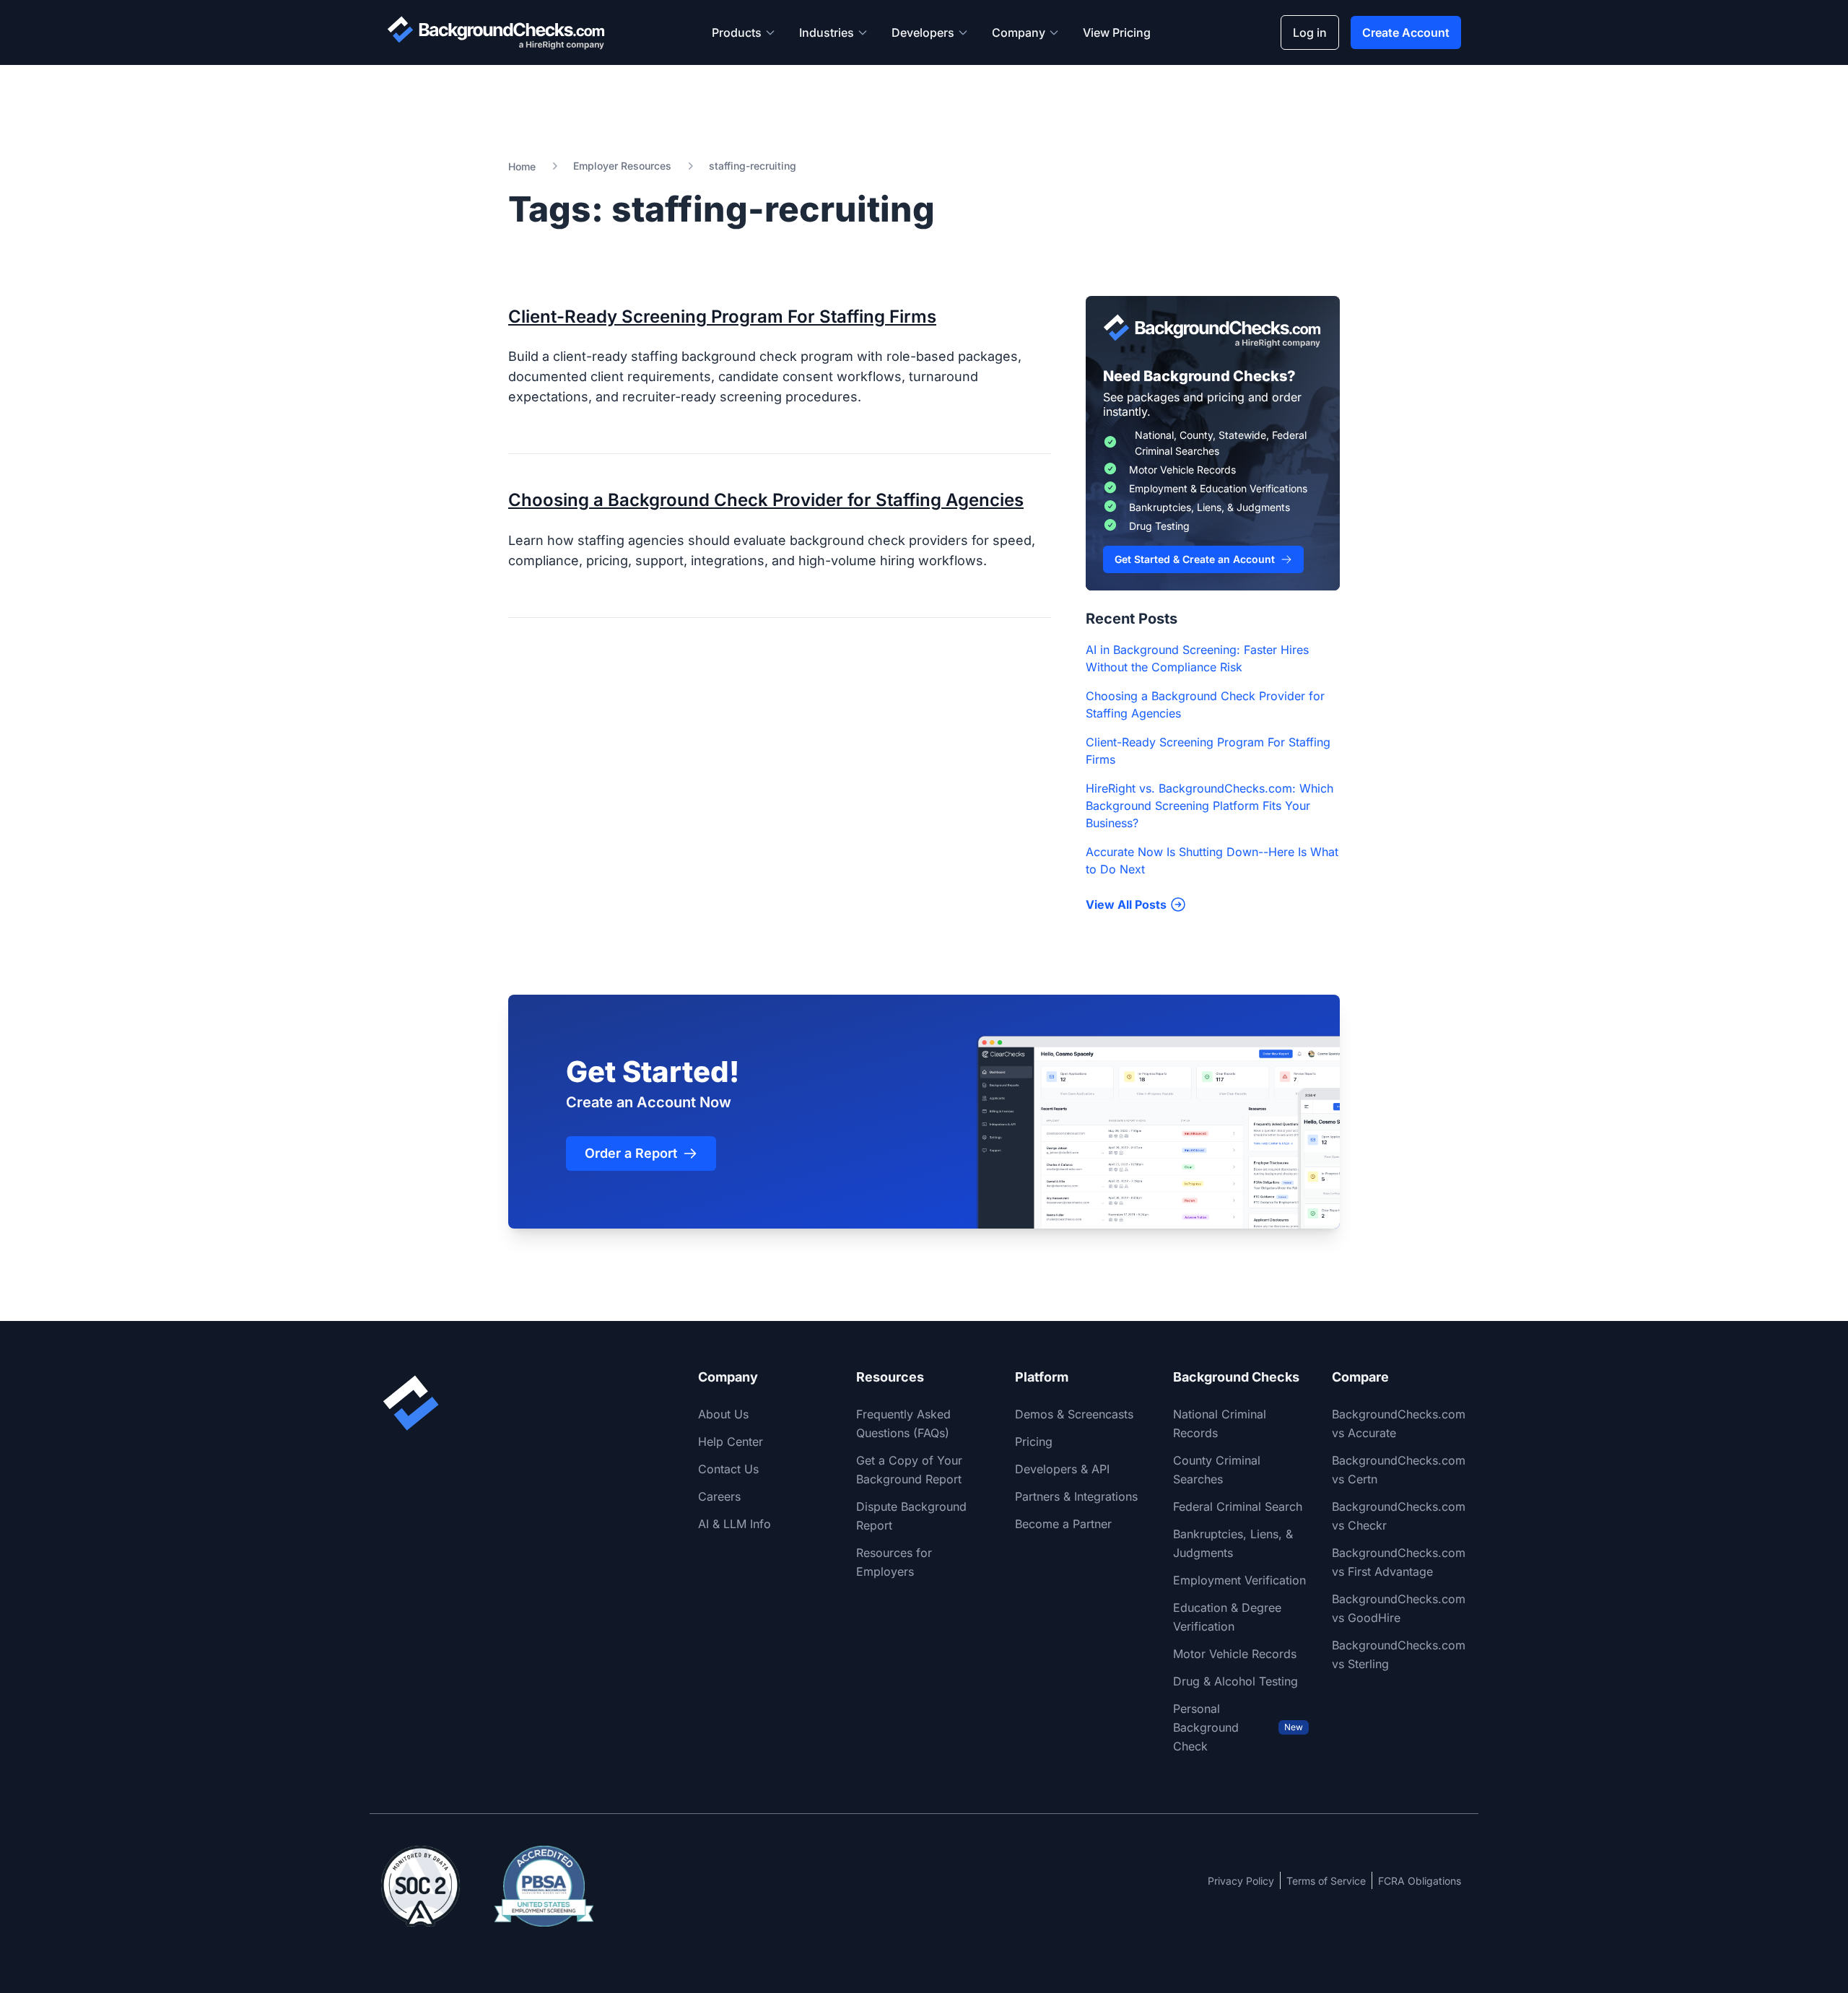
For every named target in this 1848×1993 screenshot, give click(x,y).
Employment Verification (1239, 1580)
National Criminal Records (1220, 1423)
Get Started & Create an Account (1195, 559)
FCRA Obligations (1420, 1881)
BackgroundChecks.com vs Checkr (1399, 1516)
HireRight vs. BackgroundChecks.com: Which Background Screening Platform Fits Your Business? (1210, 806)
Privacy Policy (1241, 1881)
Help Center (731, 1442)
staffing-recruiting (753, 166)
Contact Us (728, 1469)
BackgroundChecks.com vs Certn (1399, 1470)
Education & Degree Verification (1227, 1617)
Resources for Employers (894, 1562)
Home (522, 166)
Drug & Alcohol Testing (1235, 1681)
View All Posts (1126, 904)
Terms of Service (1326, 1881)
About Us (723, 1414)
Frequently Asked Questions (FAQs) (903, 1423)
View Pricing (1117, 32)
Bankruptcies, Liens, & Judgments (1233, 1543)
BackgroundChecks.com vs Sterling (1399, 1654)
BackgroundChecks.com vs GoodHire (1399, 1608)
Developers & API (1062, 1469)
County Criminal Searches (1217, 1470)
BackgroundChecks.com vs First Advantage (1399, 1562)
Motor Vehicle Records (1235, 1654)
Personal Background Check (1238, 1727)
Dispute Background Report (911, 1516)
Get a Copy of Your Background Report (909, 1470)
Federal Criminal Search (1238, 1506)
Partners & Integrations (1076, 1496)
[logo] (496, 32)
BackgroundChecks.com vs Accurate (1399, 1423)
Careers (719, 1496)
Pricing (1034, 1442)
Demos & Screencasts (1074, 1414)
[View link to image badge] (420, 1886)
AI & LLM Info (735, 1524)
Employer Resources (622, 166)
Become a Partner (1063, 1524)
